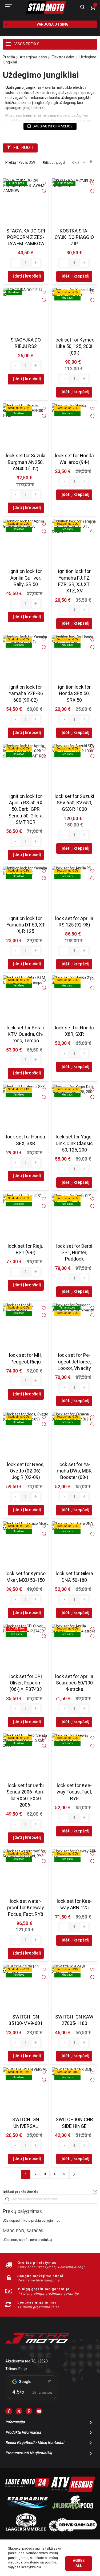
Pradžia (9, 57)
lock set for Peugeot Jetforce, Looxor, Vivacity (74, 1362)
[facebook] (9, 2411)
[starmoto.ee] (46, 7)
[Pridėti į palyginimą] (44, 191)
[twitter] (19, 2411)
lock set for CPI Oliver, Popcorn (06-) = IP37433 (26, 1683)
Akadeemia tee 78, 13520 (27, 2361)
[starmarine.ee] (27, 2511)
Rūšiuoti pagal (54, 162)
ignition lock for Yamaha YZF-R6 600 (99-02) (26, 694)
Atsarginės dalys (33, 57)
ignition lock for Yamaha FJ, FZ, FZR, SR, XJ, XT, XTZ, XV (74, 581)
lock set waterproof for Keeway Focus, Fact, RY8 (26, 1908)
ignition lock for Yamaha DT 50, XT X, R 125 (26, 925)
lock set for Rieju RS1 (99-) (26, 1249)
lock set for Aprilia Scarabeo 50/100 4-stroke (74, 1683)
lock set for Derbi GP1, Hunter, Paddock (74, 1253)
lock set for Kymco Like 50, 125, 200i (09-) (74, 347)
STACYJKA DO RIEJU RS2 (26, 343)
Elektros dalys (63, 57)
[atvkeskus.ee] (73, 2491)
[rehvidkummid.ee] (73, 2530)
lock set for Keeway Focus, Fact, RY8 (74, 1792)
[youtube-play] (39, 2411)
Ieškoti (83, 7)
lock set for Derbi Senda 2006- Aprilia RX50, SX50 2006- (26, 1795)
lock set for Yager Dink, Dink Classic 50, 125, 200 (74, 1143)
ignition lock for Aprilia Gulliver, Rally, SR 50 (26, 578)
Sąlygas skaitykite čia (25, 2567)
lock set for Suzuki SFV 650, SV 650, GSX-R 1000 (74, 803)
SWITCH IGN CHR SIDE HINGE (74, 2123)
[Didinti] (36, 263)
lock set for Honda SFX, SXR (26, 1140)
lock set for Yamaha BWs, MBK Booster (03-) (74, 1471)
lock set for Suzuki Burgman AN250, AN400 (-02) (26, 462)
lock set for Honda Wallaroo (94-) (74, 459)
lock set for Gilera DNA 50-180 (74, 1577)
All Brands (95, 2192)
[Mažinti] (16, 263)
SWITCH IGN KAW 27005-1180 (74, 2020)
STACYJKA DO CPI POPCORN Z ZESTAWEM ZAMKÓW (26, 238)
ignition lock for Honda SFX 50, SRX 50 (74, 694)
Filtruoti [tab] (23, 148)
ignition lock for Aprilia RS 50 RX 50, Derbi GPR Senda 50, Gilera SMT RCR (26, 809)
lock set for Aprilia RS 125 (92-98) (74, 922)
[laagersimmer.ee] (26, 2530)
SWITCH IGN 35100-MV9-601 (26, 2020)
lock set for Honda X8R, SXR (74, 1031)
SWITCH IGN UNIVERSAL (26, 2123)
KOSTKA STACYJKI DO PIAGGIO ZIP (74, 238)
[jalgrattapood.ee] (73, 2511)
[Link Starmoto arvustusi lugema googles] (32, 2400)
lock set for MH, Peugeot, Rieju (26, 1359)
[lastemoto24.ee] (27, 2491)
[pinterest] (29, 2411)
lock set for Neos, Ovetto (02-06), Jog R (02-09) (26, 1471)
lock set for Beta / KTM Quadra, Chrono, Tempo (26, 1034)
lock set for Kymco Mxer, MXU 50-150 (26, 1577)
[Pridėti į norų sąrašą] (44, 184)
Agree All (79, 2563)
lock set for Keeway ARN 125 (74, 1905)
